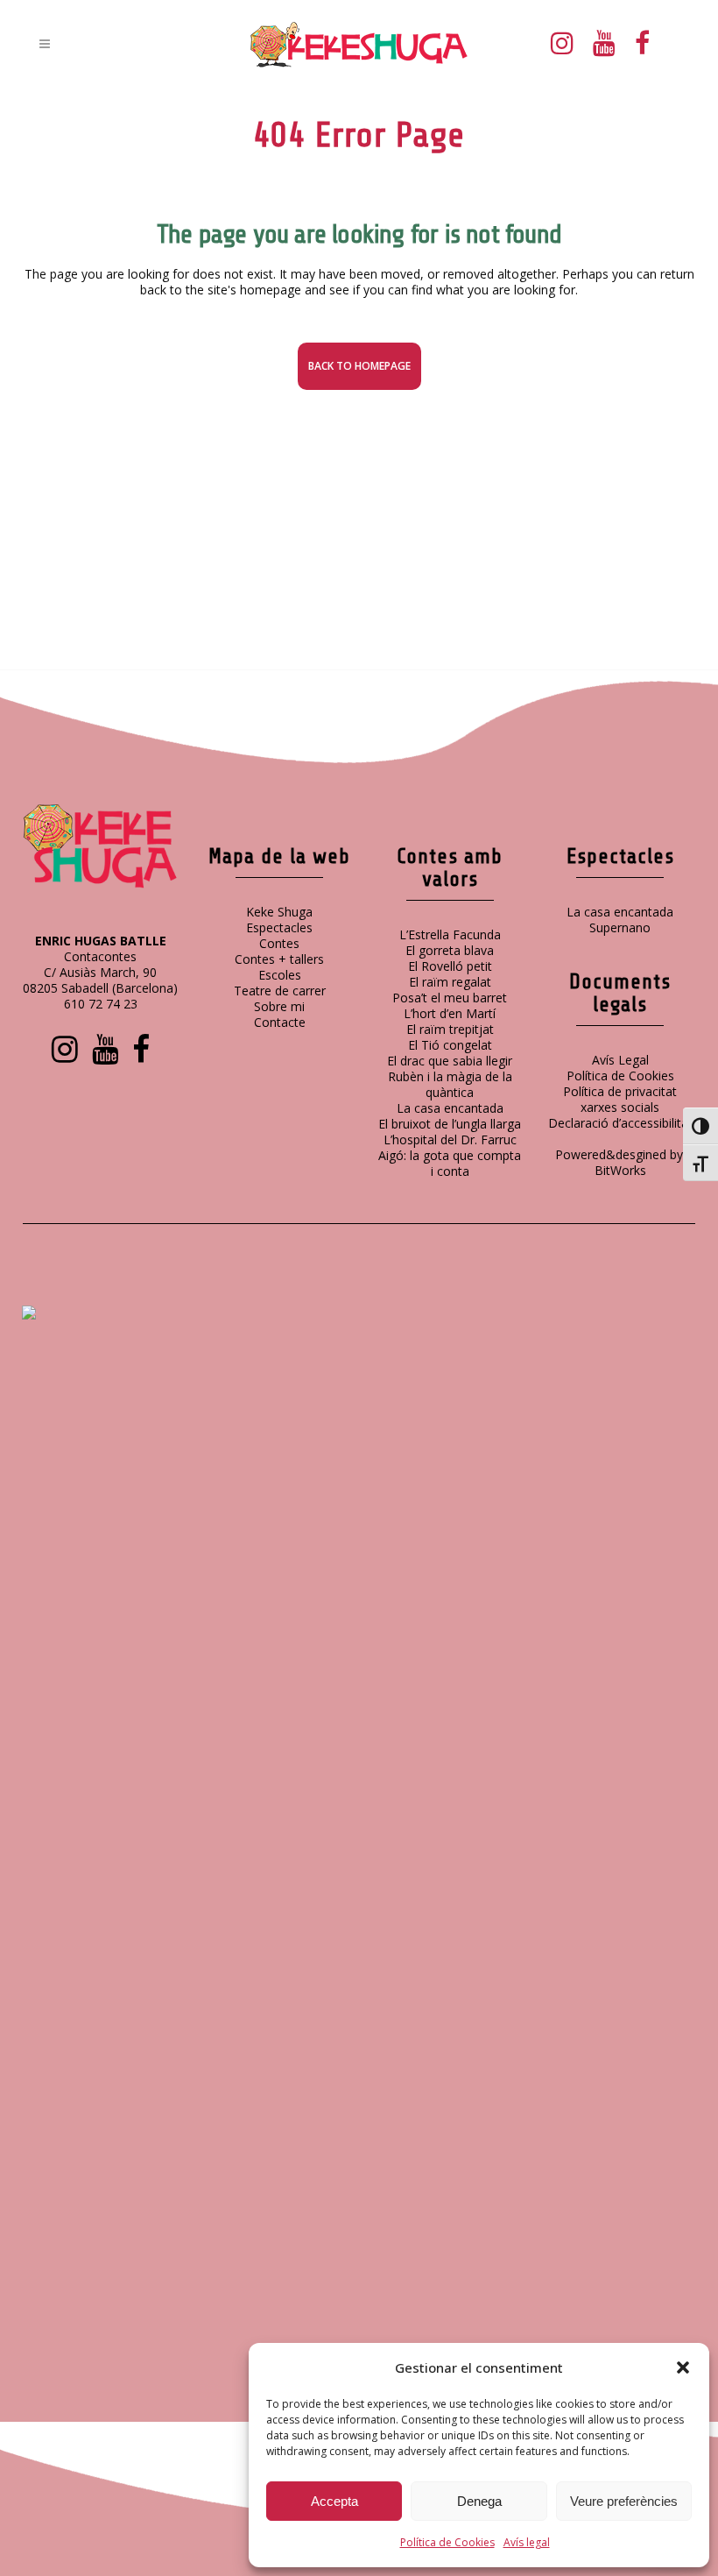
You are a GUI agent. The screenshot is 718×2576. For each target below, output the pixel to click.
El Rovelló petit (450, 966)
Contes (279, 943)
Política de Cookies (447, 2542)
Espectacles (279, 927)
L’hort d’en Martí (450, 1013)
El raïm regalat (450, 982)
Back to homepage (359, 366)
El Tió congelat (450, 1045)
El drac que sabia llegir (450, 1061)
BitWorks (620, 1170)
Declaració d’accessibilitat (620, 1123)
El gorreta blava (450, 950)
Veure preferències (624, 2501)
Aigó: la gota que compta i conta (450, 1163)
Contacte (280, 1022)
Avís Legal (620, 1060)
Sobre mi (279, 1006)
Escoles (280, 975)
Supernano (620, 927)
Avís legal (527, 2542)
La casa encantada (450, 1108)
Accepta (334, 2501)
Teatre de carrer (280, 991)
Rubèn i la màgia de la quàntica (450, 1084)
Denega (479, 2501)
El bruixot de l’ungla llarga (450, 1124)
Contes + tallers (279, 959)
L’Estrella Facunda (450, 934)
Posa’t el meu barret (450, 998)
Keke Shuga (279, 912)
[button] (683, 2367)
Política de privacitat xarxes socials (620, 1099)
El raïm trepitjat (450, 1029)
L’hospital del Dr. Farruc (450, 1139)
